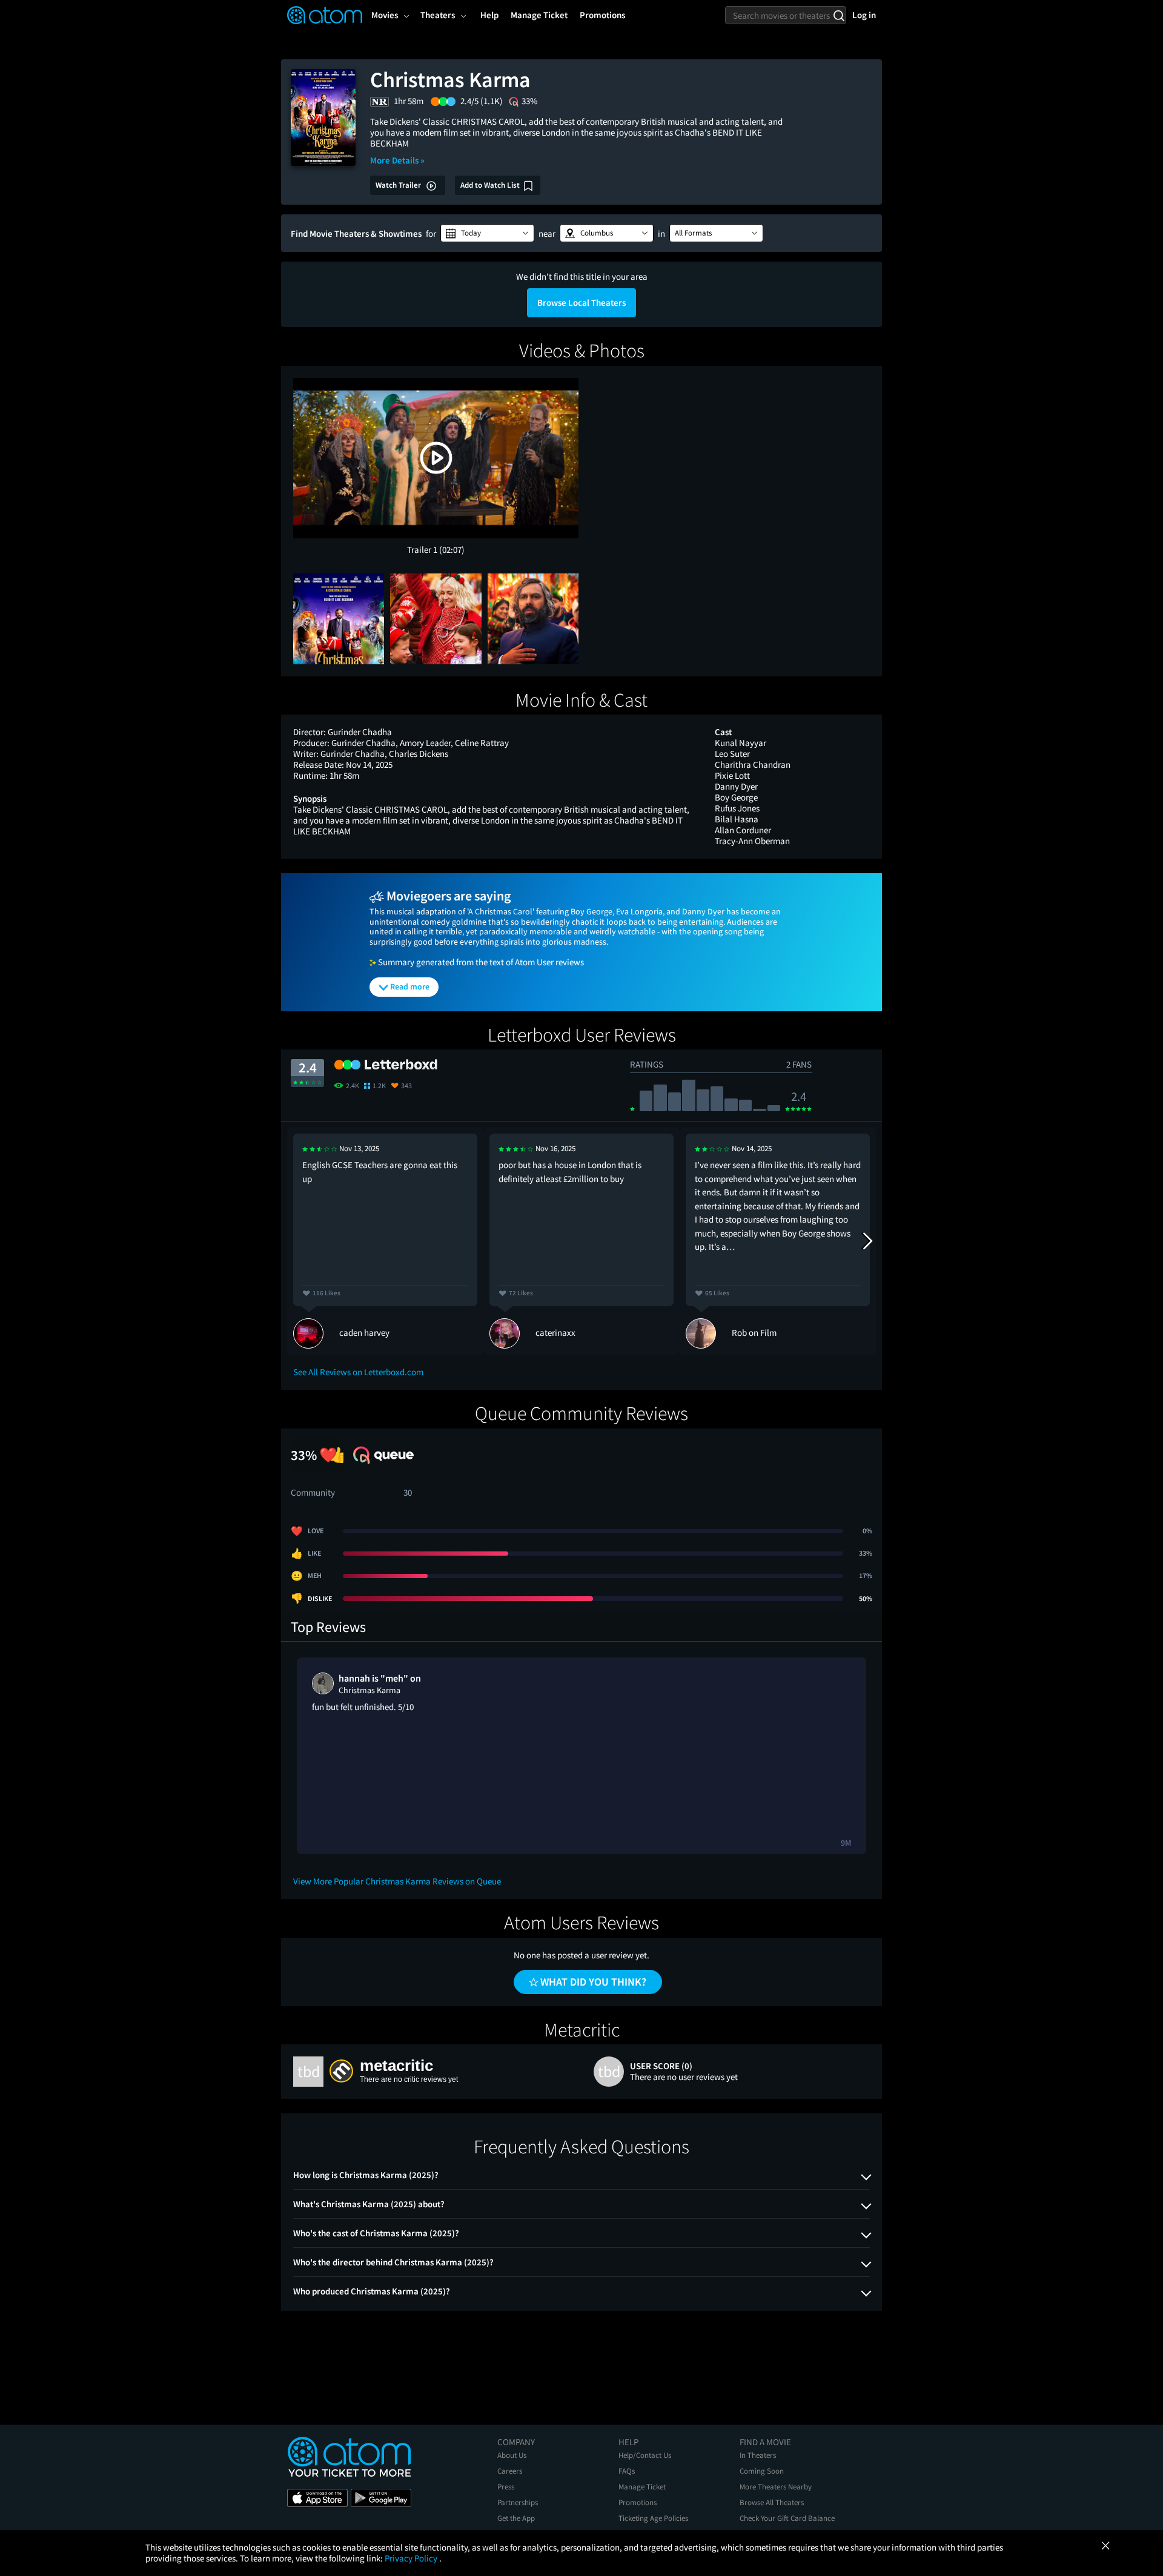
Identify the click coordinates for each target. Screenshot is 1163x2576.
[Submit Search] (839, 15)
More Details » (397, 160)
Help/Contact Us (645, 2455)
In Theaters (758, 2455)
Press (506, 2487)
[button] (487, 233)
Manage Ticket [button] (539, 15)
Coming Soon (762, 2471)
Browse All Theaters (772, 2502)
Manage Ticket (642, 2487)
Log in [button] (864, 15)
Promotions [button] (602, 15)
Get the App (516, 2518)
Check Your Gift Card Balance (787, 2518)
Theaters (438, 15)
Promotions (638, 2502)
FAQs (627, 2471)
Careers (510, 2471)
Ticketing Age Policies (653, 2518)
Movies (385, 15)
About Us (512, 2455)
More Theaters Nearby (776, 2487)
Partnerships (518, 2502)
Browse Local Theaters (581, 302)
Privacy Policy (412, 2558)
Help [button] (489, 15)
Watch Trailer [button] (399, 185)
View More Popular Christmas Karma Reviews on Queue (397, 1881)
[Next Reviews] (867, 1241)
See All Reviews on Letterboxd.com (358, 1372)
